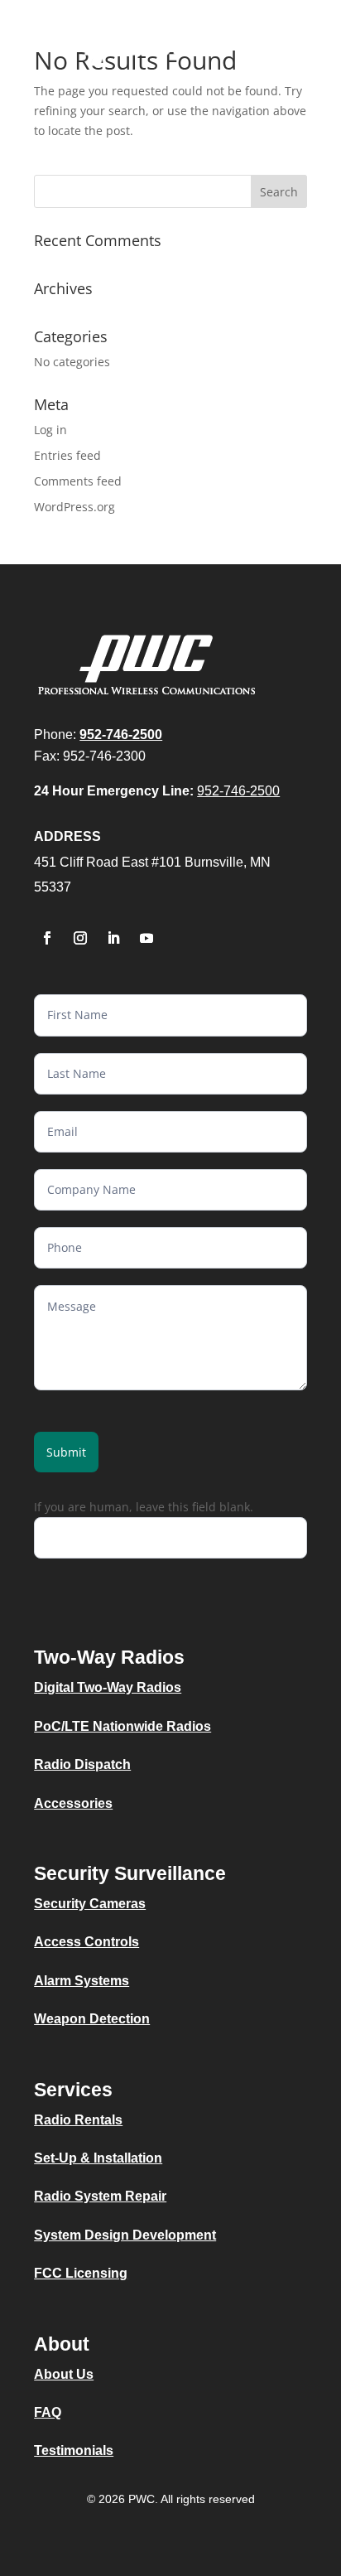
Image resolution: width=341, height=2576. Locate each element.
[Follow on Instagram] (80, 938)
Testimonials (74, 2450)
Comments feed (78, 481)
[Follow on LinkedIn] (113, 938)
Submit (66, 1452)
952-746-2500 (238, 791)
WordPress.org (74, 507)
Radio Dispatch (82, 1764)
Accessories (73, 1803)
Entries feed (67, 455)
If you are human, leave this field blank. (144, 1507)
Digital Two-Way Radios (108, 1687)
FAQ (48, 2412)
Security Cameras (90, 1904)
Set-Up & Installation (98, 2158)
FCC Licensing (81, 2273)
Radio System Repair (100, 2196)
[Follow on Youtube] (146, 938)
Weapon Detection (92, 2019)
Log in (50, 430)
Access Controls (86, 1942)
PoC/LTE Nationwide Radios (122, 1726)
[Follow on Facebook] (47, 938)
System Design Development (125, 2235)
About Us (64, 2374)
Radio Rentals (78, 2120)
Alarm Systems (82, 1981)
